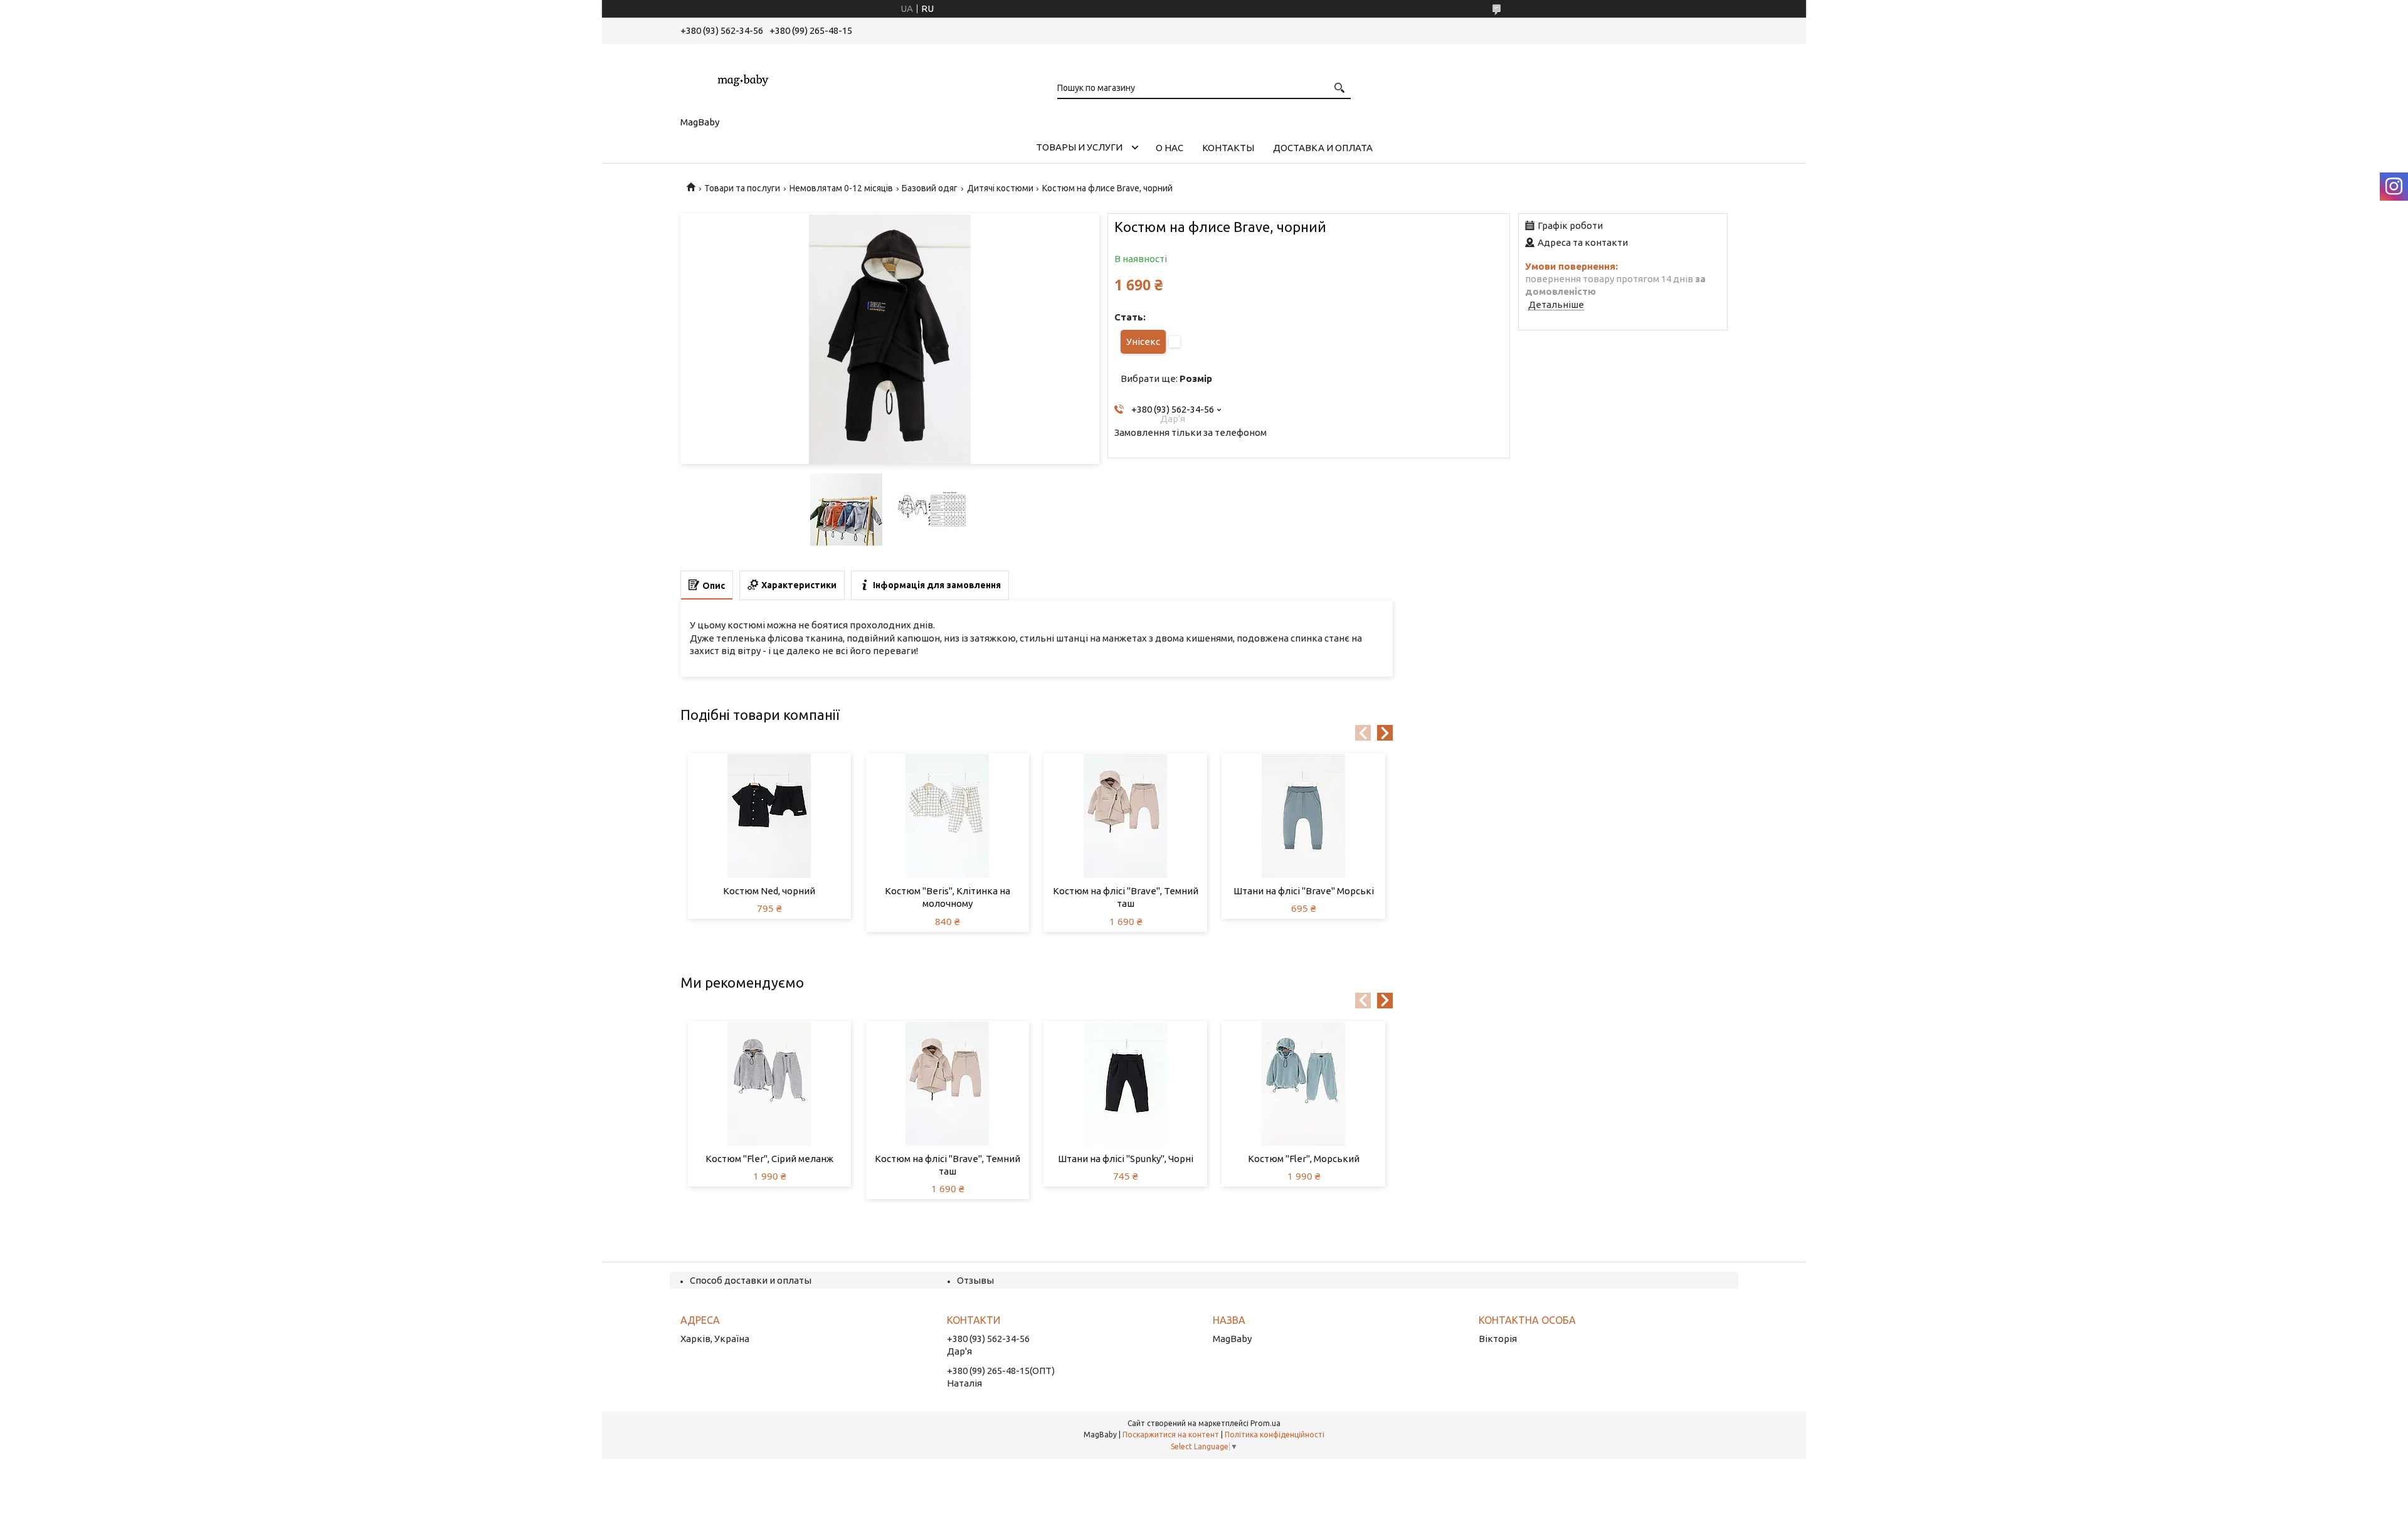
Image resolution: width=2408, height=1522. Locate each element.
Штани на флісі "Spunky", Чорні (1126, 1159)
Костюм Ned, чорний (769, 891)
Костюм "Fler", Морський (1304, 1159)
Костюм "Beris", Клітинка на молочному (948, 897)
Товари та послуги (742, 188)
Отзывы (975, 1280)
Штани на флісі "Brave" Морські (1304, 891)
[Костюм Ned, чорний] (770, 816)
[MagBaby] (743, 78)
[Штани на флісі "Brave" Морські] (1303, 816)
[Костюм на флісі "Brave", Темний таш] (1125, 816)
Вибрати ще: (1166, 378)
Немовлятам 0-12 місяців (841, 188)
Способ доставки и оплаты (751, 1280)
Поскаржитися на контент (1171, 1435)
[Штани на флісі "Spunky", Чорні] (1125, 1084)
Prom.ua (1265, 1423)
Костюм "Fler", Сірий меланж (769, 1159)
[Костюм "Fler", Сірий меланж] (770, 1084)
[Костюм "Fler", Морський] (1303, 1084)
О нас (1170, 148)
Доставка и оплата (1323, 148)
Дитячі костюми (1000, 188)
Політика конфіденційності (1275, 1435)
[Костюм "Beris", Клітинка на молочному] (948, 816)
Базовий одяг (930, 188)
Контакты (1228, 148)
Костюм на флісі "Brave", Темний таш (1126, 897)
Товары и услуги (1079, 147)
